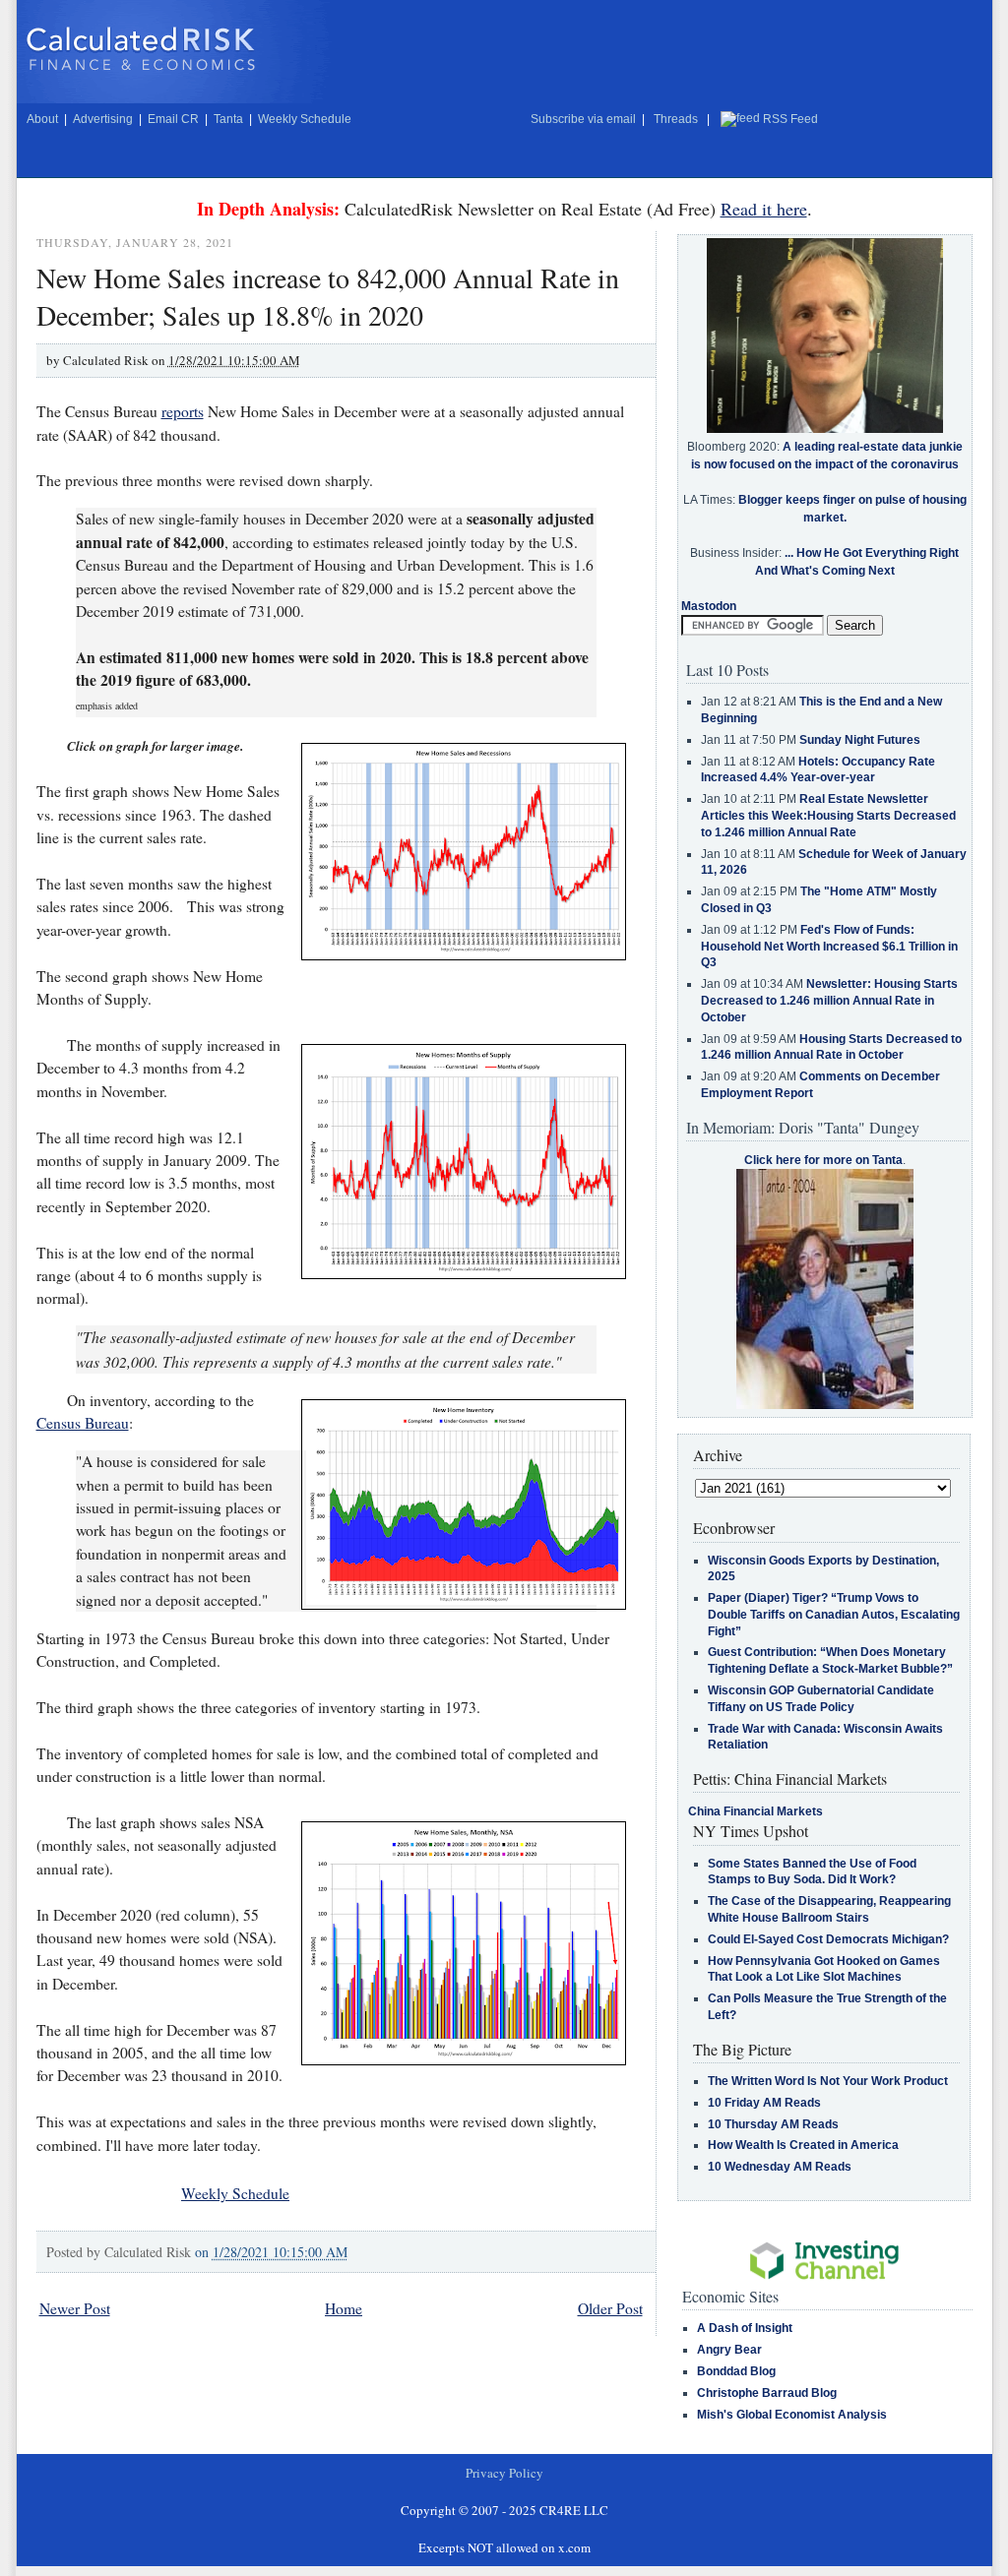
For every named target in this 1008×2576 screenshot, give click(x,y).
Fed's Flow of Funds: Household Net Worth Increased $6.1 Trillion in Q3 (829, 947)
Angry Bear (729, 2350)
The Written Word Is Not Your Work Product (828, 2081)
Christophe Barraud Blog (767, 2393)
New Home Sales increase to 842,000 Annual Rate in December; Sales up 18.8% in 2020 (328, 296)
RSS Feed (790, 119)
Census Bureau (83, 1423)
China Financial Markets (756, 1811)
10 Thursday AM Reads (773, 2124)
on (271, 2252)
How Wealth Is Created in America (803, 2145)
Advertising (103, 119)
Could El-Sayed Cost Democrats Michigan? (828, 1939)
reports (183, 411)
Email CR (173, 119)
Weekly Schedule (305, 119)
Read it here (764, 209)
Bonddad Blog (736, 2371)
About (42, 119)
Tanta (228, 119)
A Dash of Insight (745, 2328)
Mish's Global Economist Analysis (792, 2415)
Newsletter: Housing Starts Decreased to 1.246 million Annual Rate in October (829, 1001)
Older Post (610, 2308)
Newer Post (75, 2308)
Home (344, 2308)
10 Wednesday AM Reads (780, 2167)
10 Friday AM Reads (764, 2103)
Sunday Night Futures (860, 740)
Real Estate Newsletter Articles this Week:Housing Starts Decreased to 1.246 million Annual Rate (828, 816)
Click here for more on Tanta (823, 1160)
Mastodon (709, 606)
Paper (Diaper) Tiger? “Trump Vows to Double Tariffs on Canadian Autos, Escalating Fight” (834, 1615)
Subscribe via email (583, 119)
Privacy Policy (504, 2473)
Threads (676, 119)
